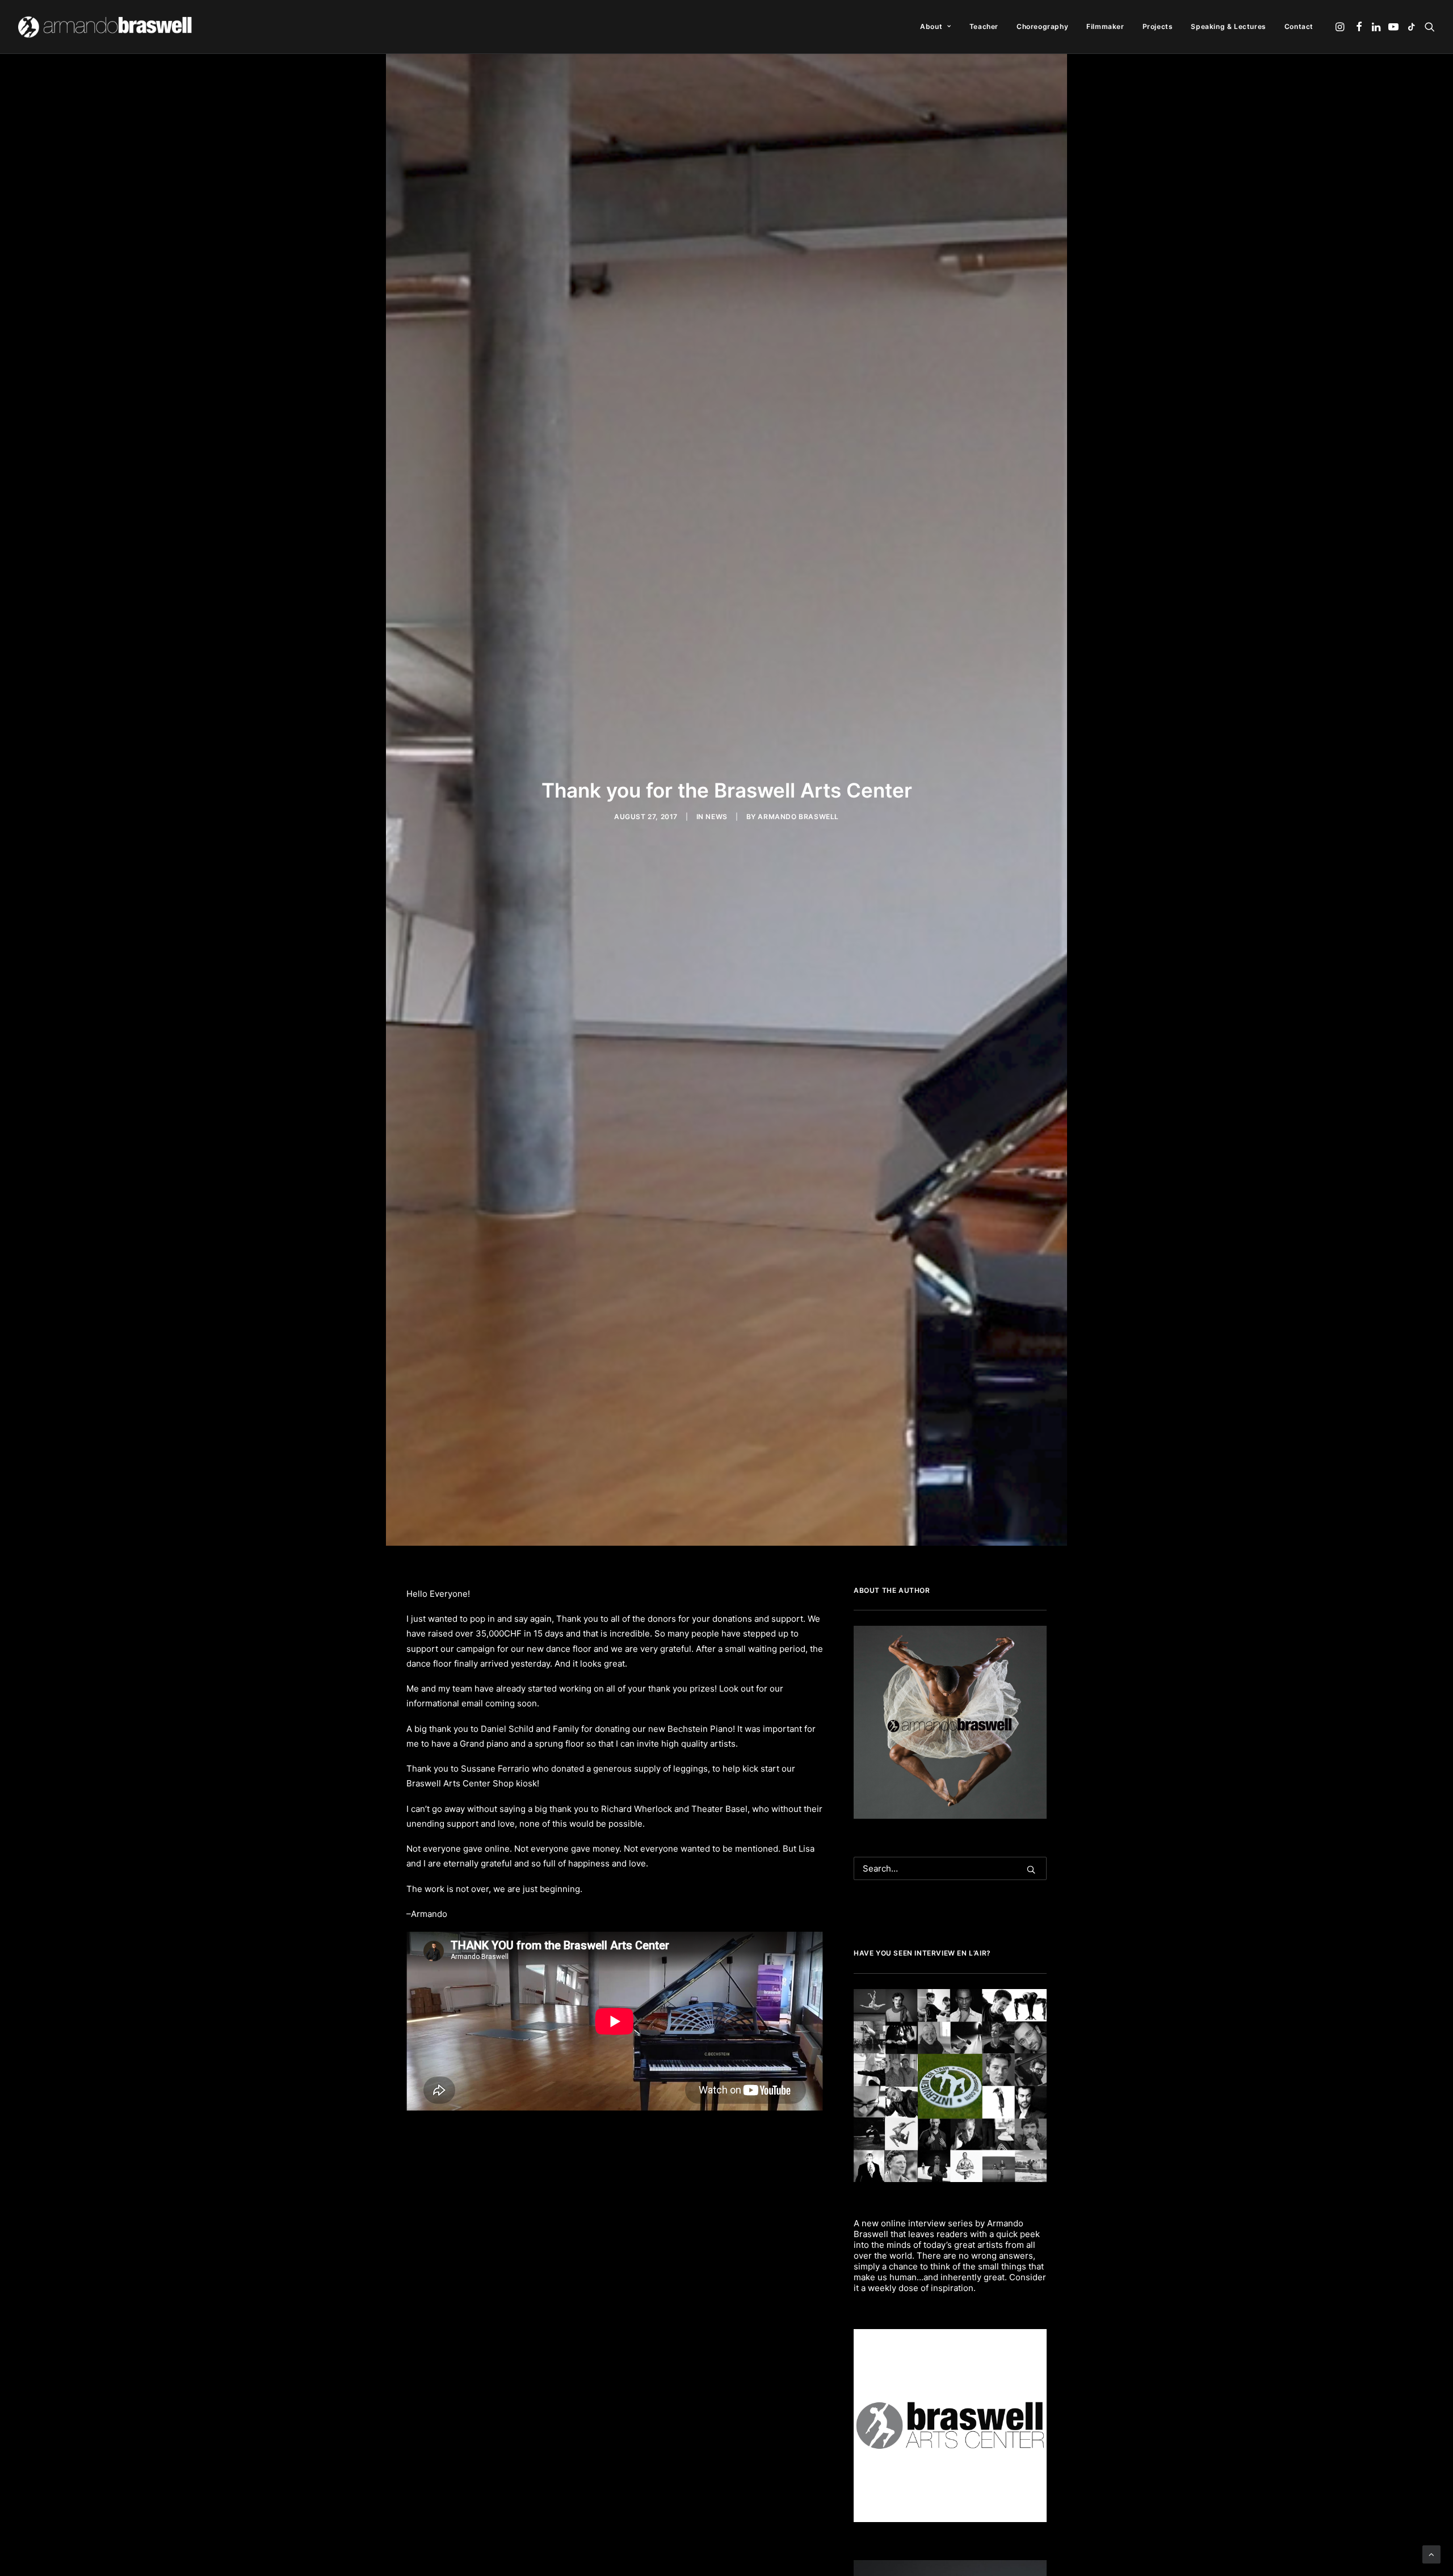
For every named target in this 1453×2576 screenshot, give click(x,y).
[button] (1341, 27)
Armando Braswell (798, 817)
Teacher (984, 26)
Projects (1158, 26)
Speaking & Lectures (1228, 26)
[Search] (950, 1868)
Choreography (1042, 26)
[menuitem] (935, 27)
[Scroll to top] (1431, 2554)
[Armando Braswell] (106, 27)
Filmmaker (1105, 26)
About (931, 26)
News (716, 817)
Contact (1299, 26)
